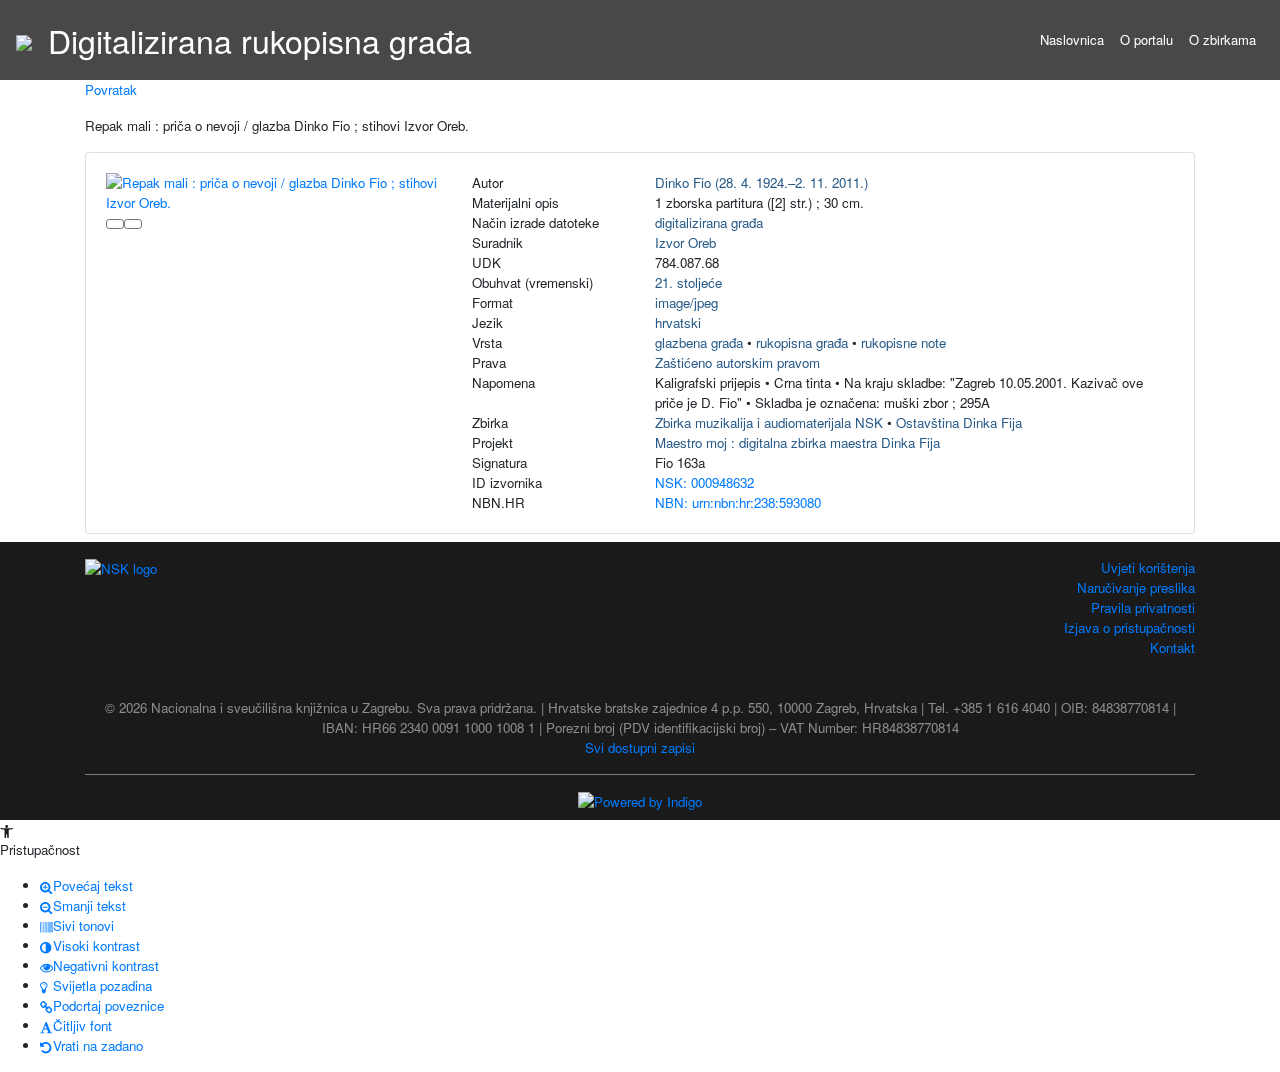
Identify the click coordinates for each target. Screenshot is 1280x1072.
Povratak (111, 89)
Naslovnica (1072, 39)
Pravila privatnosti (1143, 607)
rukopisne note (903, 342)
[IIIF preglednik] (115, 224)
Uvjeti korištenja (1148, 567)
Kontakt (1172, 647)
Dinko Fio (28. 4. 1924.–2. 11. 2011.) (761, 182)
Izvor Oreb (685, 242)
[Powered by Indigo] (640, 800)
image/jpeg (686, 302)
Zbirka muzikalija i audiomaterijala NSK (769, 422)
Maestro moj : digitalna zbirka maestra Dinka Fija (797, 442)
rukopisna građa (802, 342)
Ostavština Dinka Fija (959, 422)
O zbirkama (1222, 39)
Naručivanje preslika (1136, 587)
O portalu (1146, 39)
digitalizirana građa (709, 222)
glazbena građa (699, 342)
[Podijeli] (133, 224)
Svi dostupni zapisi (640, 747)
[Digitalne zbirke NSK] (24, 40)
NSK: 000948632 (704, 482)
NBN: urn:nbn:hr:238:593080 (738, 502)
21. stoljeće (688, 282)
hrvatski (678, 322)
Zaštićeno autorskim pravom (737, 362)
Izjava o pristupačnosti (1129, 627)
